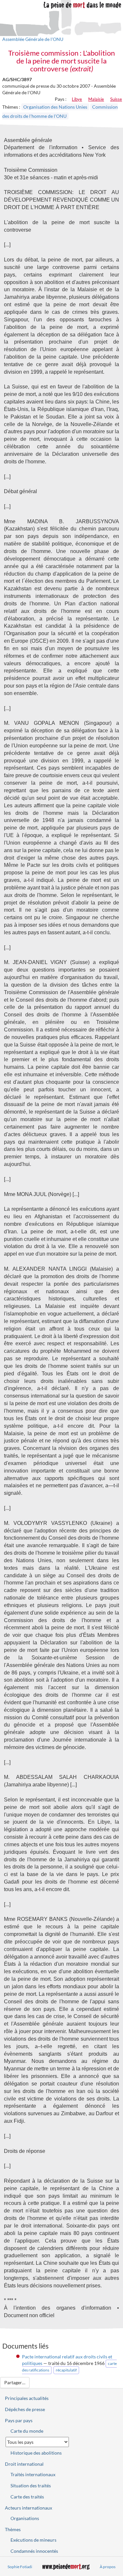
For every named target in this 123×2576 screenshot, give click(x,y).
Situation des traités (31, 2486)
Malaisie (96, 99)
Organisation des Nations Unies (55, 107)
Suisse (116, 99)
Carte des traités (27, 2497)
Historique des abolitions (36, 2453)
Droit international (24, 2464)
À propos (108, 2567)
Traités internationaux (33, 2474)
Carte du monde (27, 2431)
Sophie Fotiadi (20, 2567)
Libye (77, 99)
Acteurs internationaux (29, 2508)
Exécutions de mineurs (33, 2540)
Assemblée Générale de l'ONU (33, 39)
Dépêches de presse (25, 2409)
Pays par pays (19, 2420)
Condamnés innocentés (34, 2551)
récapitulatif (66, 2370)
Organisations (25, 2518)
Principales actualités (27, 2398)
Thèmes (13, 2529)
